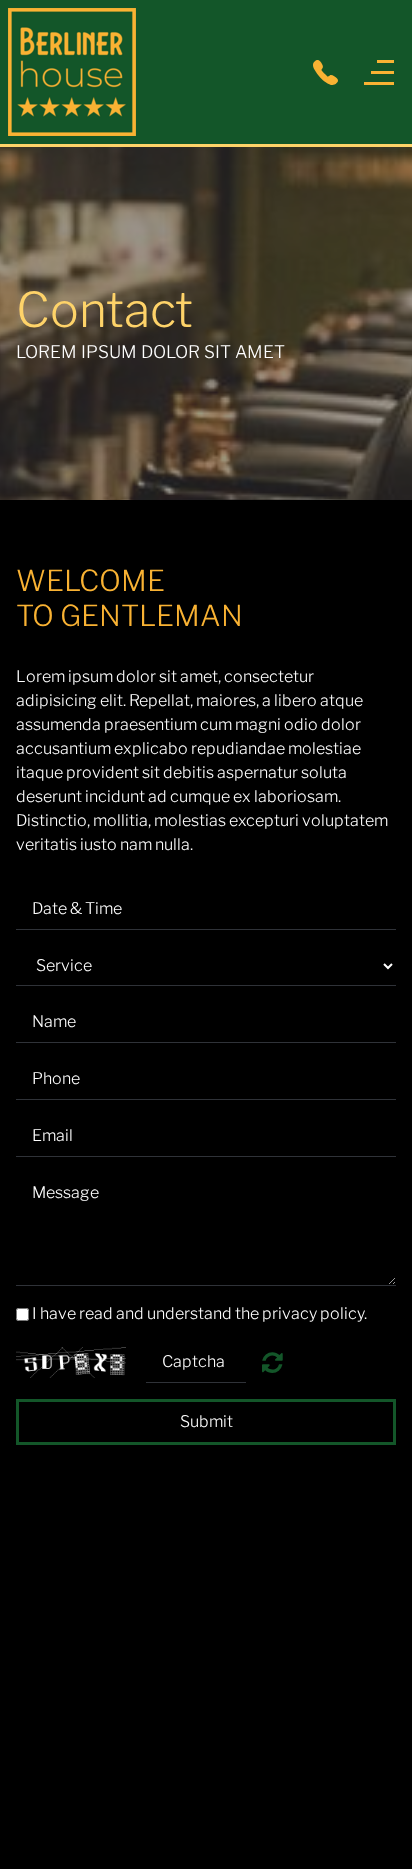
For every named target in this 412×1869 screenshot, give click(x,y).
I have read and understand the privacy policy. (199, 1313)
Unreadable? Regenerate (272, 1362)
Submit (206, 1421)
